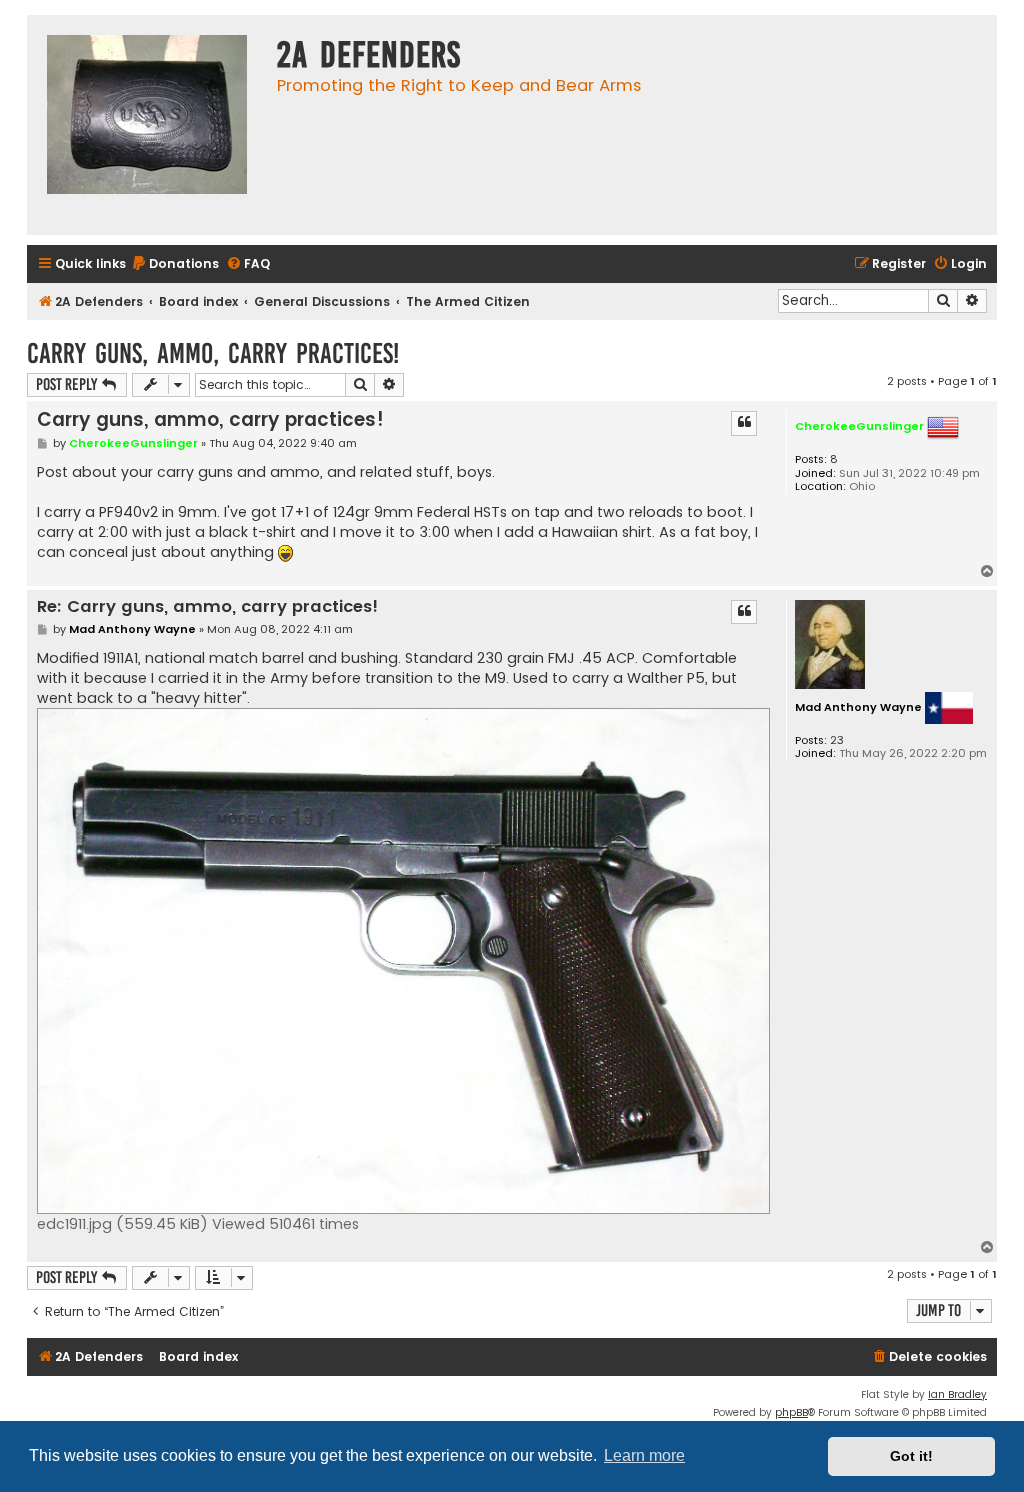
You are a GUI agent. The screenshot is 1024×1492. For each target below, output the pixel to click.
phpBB (791, 1412)
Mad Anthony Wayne (858, 707)
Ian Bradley (957, 1394)
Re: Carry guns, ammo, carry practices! (207, 607)
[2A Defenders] (147, 125)
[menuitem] (175, 264)
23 (837, 740)
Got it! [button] (911, 1456)
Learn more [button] (644, 1455)
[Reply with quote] (744, 423)
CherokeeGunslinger (859, 426)
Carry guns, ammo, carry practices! (213, 353)
